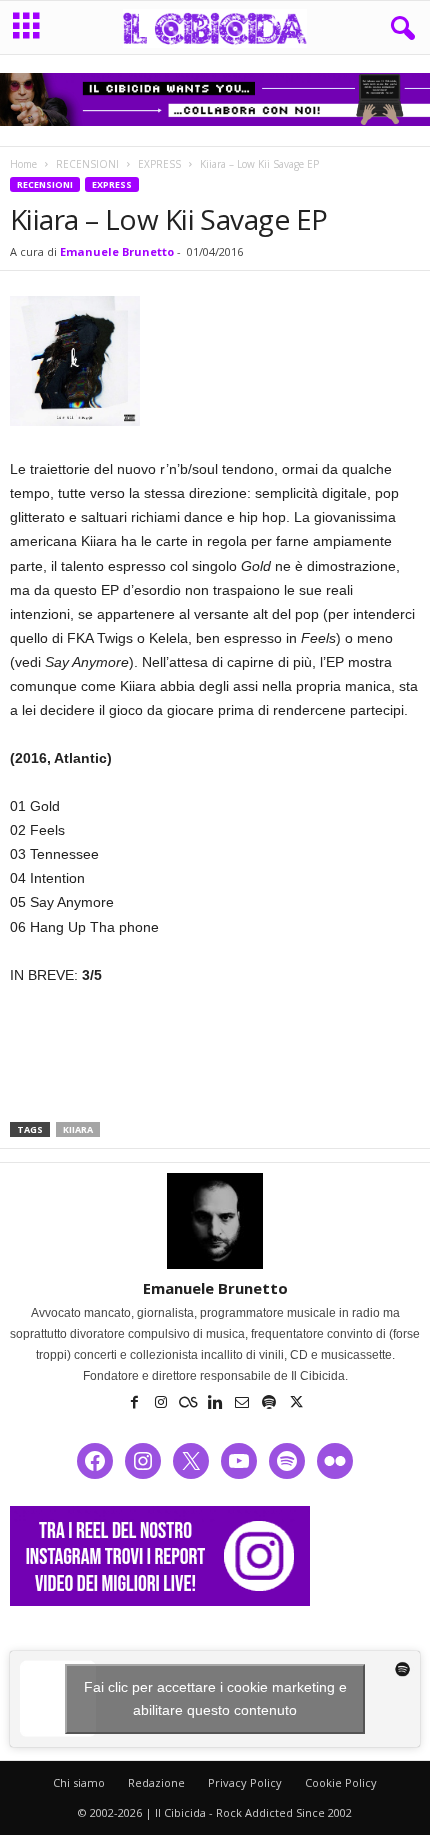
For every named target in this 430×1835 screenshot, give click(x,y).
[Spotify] (270, 1404)
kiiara (78, 1129)
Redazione (156, 1782)
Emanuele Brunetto (117, 251)
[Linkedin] (216, 1404)
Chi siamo (79, 1782)
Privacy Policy (245, 1782)
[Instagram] (162, 1404)
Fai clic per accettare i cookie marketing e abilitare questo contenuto (215, 1698)
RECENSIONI (87, 164)
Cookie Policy (341, 1782)
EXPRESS (159, 164)
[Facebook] (135, 1404)
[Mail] (243, 1404)
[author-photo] (215, 1221)
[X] (296, 1404)
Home (23, 164)
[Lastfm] (189, 1404)
